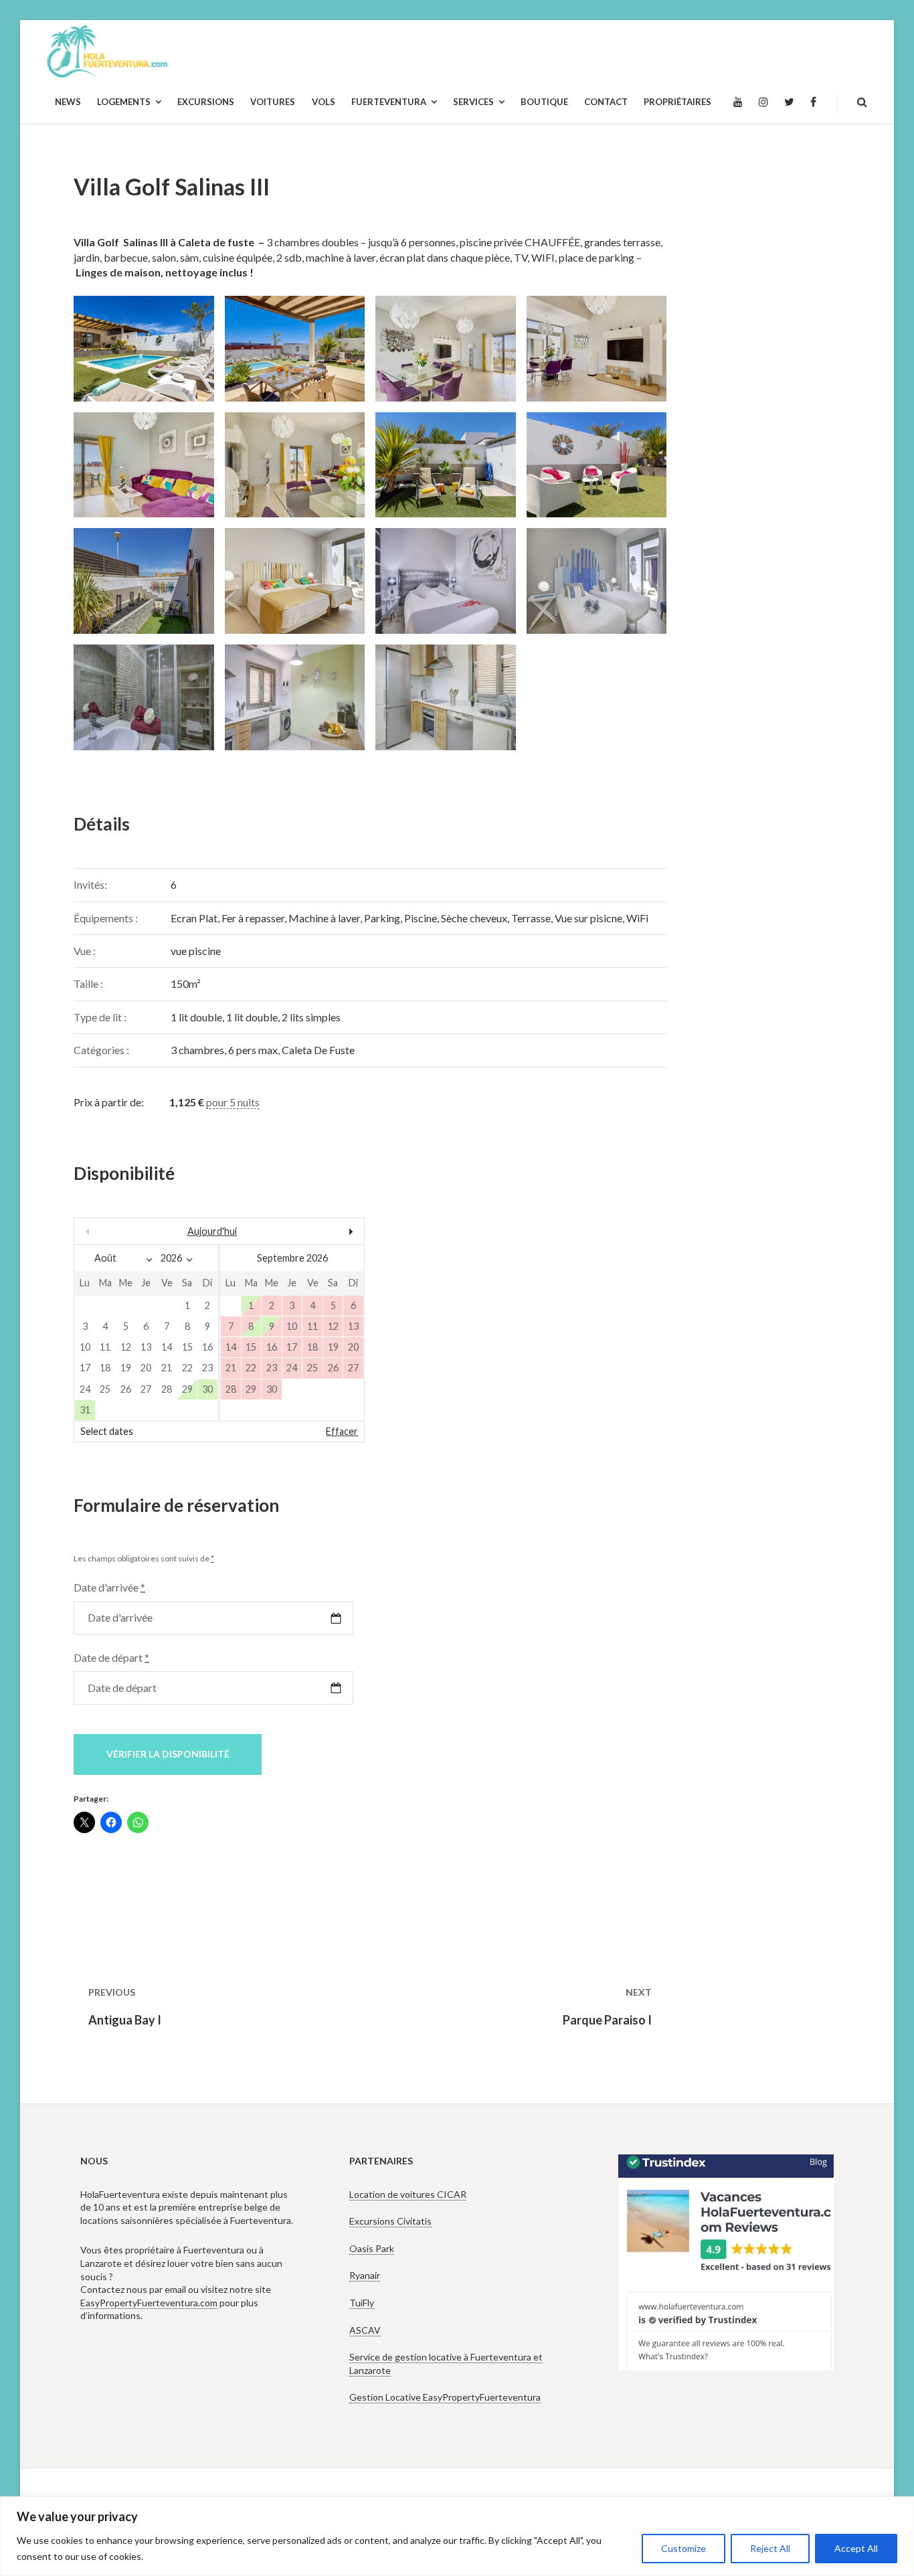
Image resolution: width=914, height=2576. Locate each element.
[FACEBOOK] (813, 102)
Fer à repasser (253, 918)
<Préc (118, 1231)
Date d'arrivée (109, 1587)
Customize (683, 2548)
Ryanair (365, 2275)
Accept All (856, 2548)
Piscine (421, 918)
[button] (139, 349)
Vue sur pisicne (588, 918)
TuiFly (362, 2303)
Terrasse (531, 918)
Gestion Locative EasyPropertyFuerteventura (445, 2397)
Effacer (342, 1431)
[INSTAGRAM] (763, 102)
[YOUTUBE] (738, 102)
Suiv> (321, 1231)
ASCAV (365, 2330)
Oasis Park (372, 2248)
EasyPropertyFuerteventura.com (149, 2303)
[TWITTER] (789, 102)
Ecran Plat (194, 918)
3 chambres (197, 1050)
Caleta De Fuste (318, 1050)
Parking (382, 918)
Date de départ (111, 1657)
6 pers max (253, 1050)
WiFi (637, 918)
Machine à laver (324, 918)
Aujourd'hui (212, 1231)
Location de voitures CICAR (408, 2194)
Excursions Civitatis (390, 2221)
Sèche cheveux (474, 918)
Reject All (770, 2548)
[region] (457, 2536)
